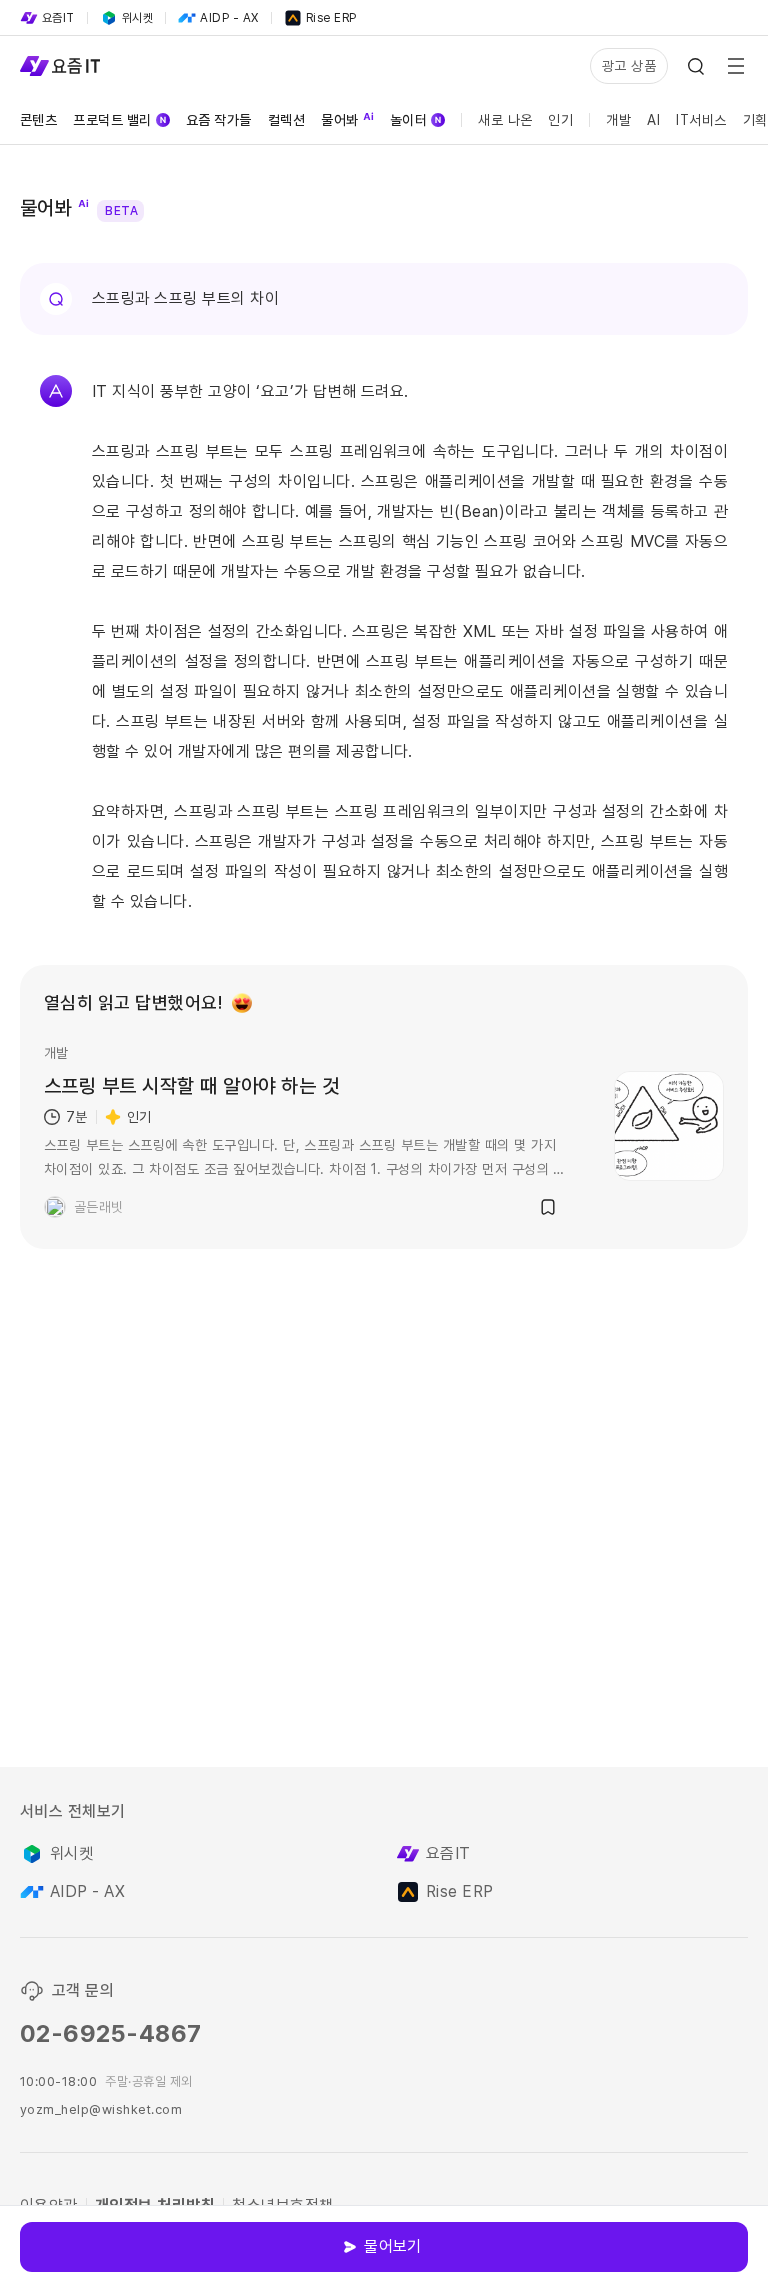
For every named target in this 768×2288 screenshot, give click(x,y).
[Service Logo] (60, 66)
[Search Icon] (696, 66)
